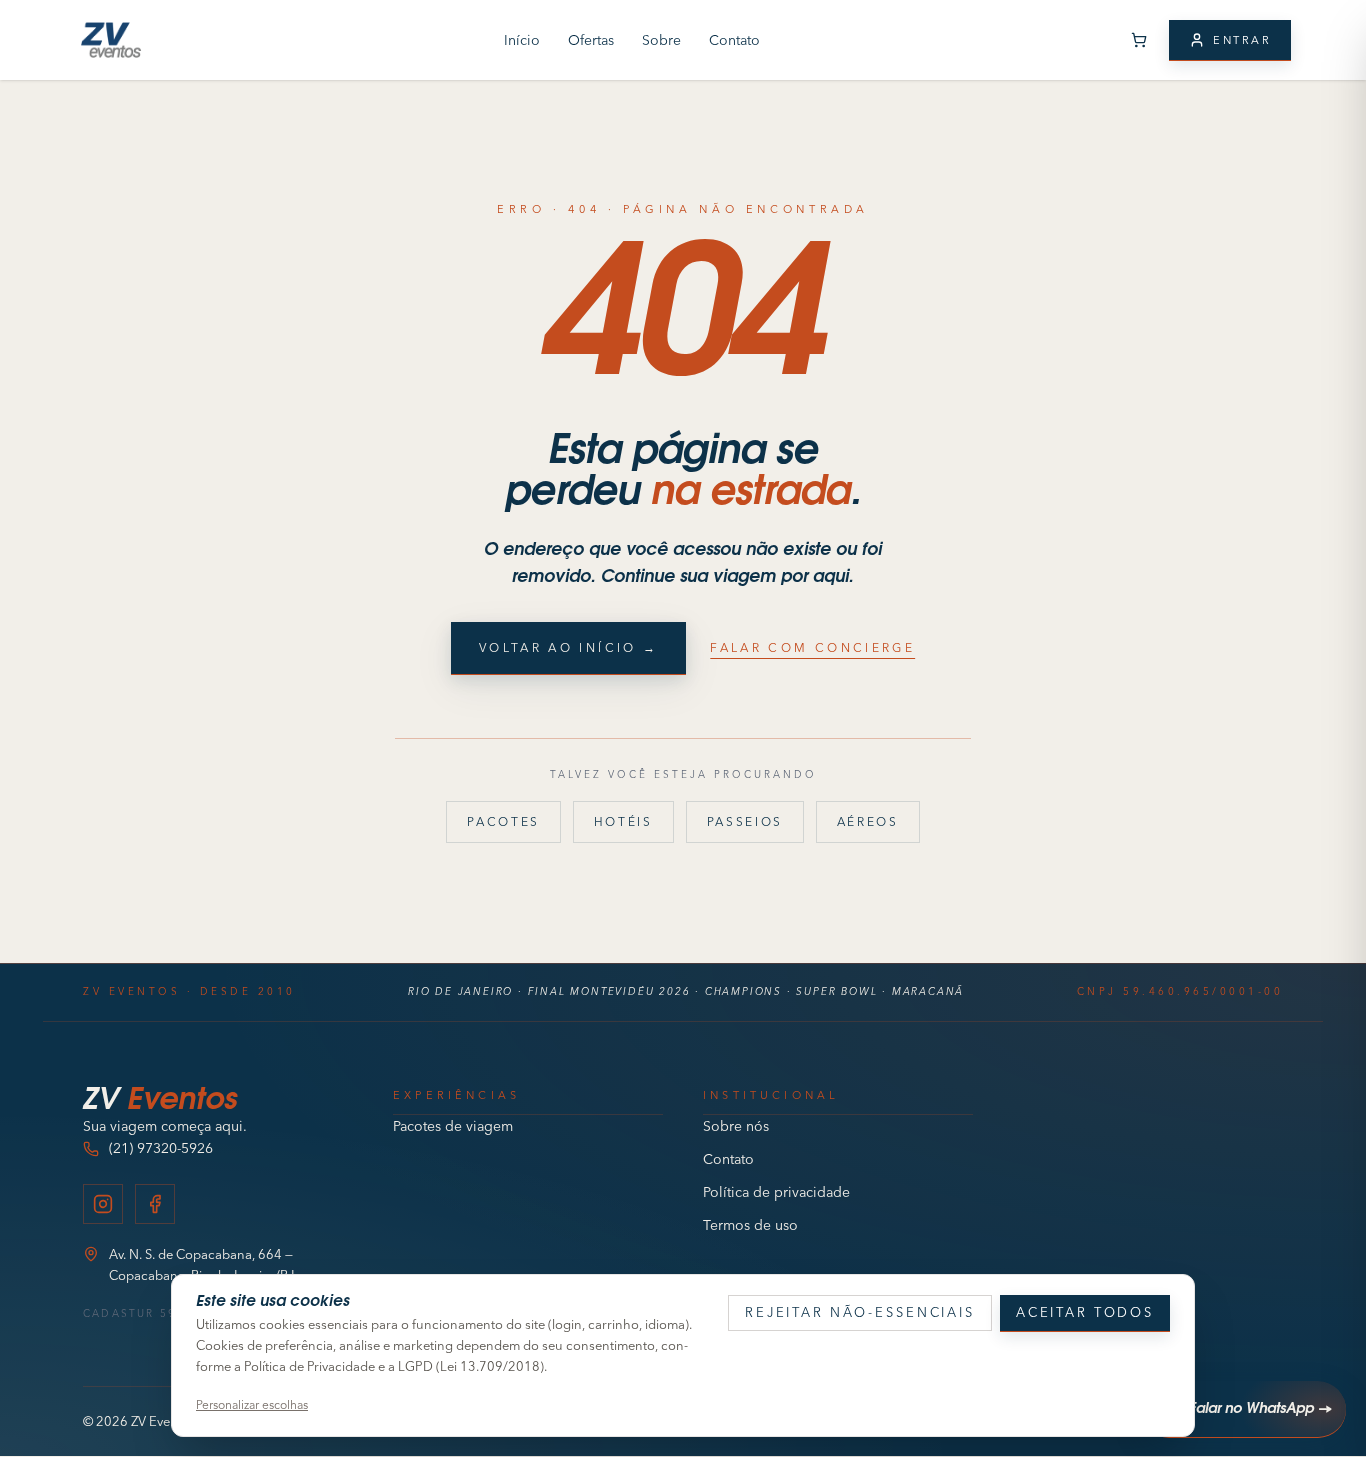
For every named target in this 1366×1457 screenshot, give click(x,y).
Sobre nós (736, 1126)
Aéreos (868, 821)
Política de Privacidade (309, 1366)
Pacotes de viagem (453, 1126)
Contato (734, 40)
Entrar (1242, 40)
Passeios (745, 821)
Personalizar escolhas (252, 1404)
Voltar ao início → (568, 647)
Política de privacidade (776, 1192)
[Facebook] (155, 1204)
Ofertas (591, 40)
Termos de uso (750, 1225)
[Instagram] (103, 1204)
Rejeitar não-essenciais (860, 1312)
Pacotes (503, 821)
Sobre (661, 40)
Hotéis (623, 821)
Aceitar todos (1085, 1312)
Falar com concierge (812, 647)
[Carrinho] (1139, 40)
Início (522, 40)
